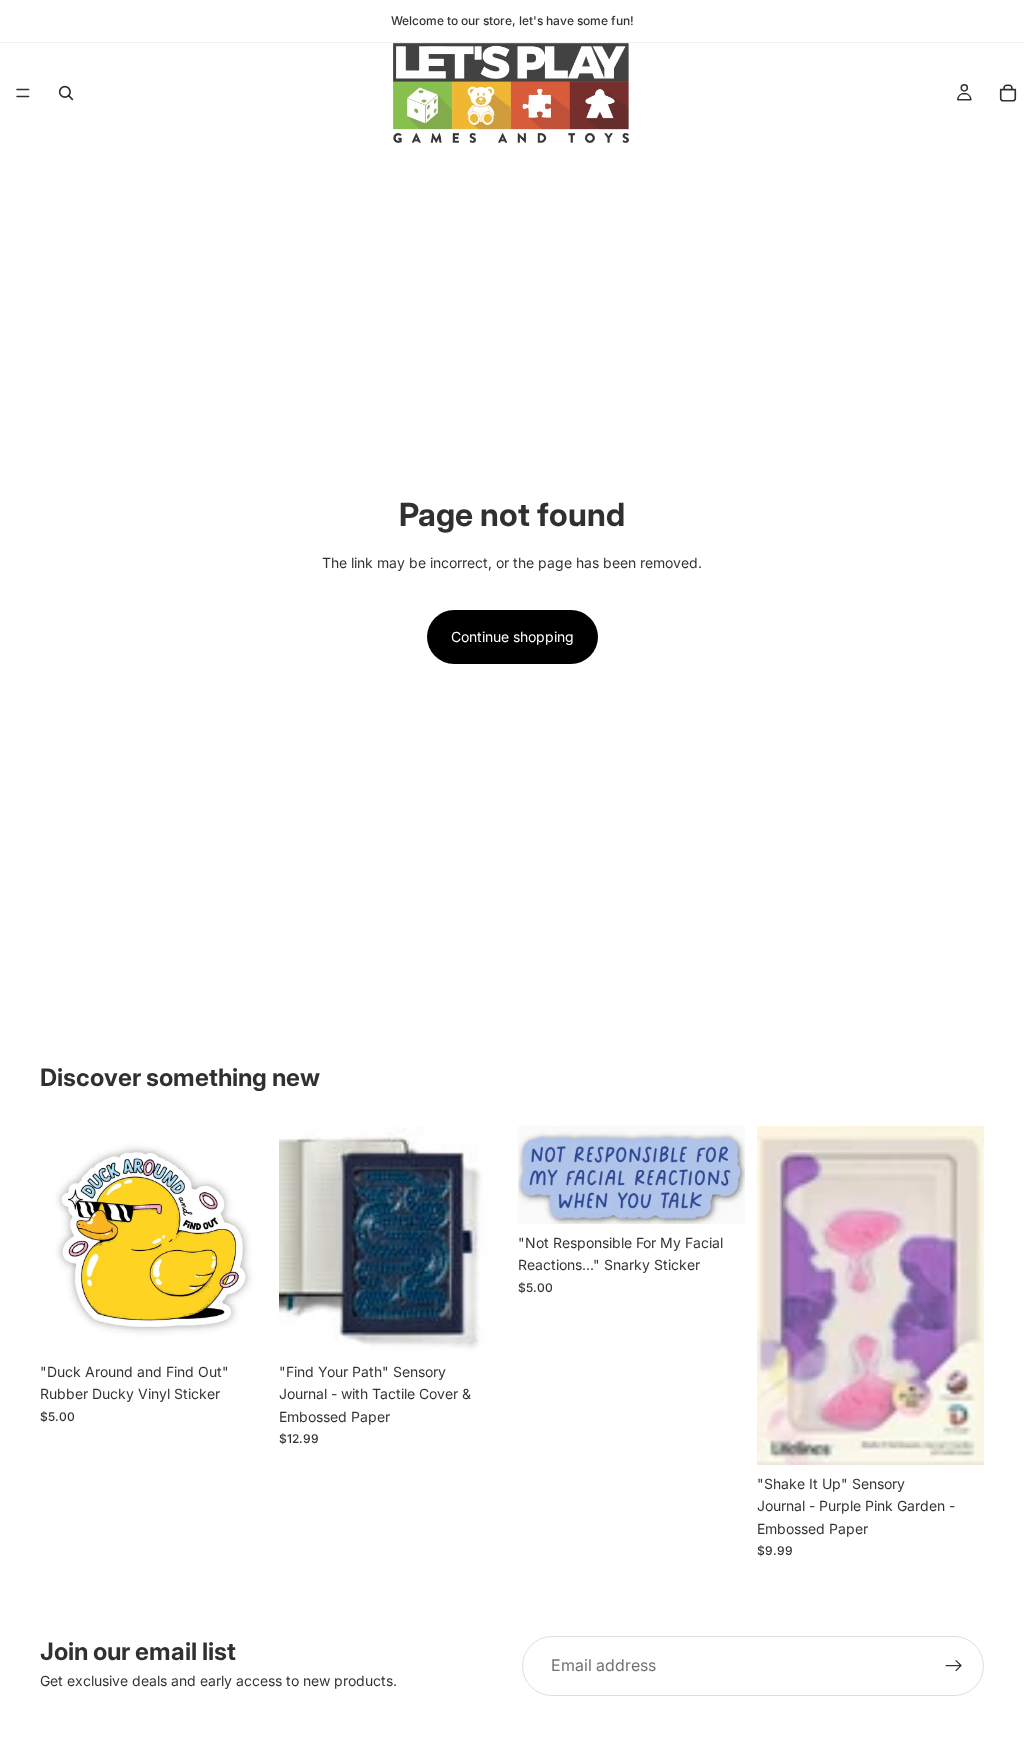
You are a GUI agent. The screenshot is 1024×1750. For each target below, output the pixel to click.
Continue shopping (512, 636)
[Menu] (23, 93)
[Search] (66, 93)
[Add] (236, 1322)
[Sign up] (954, 1666)
